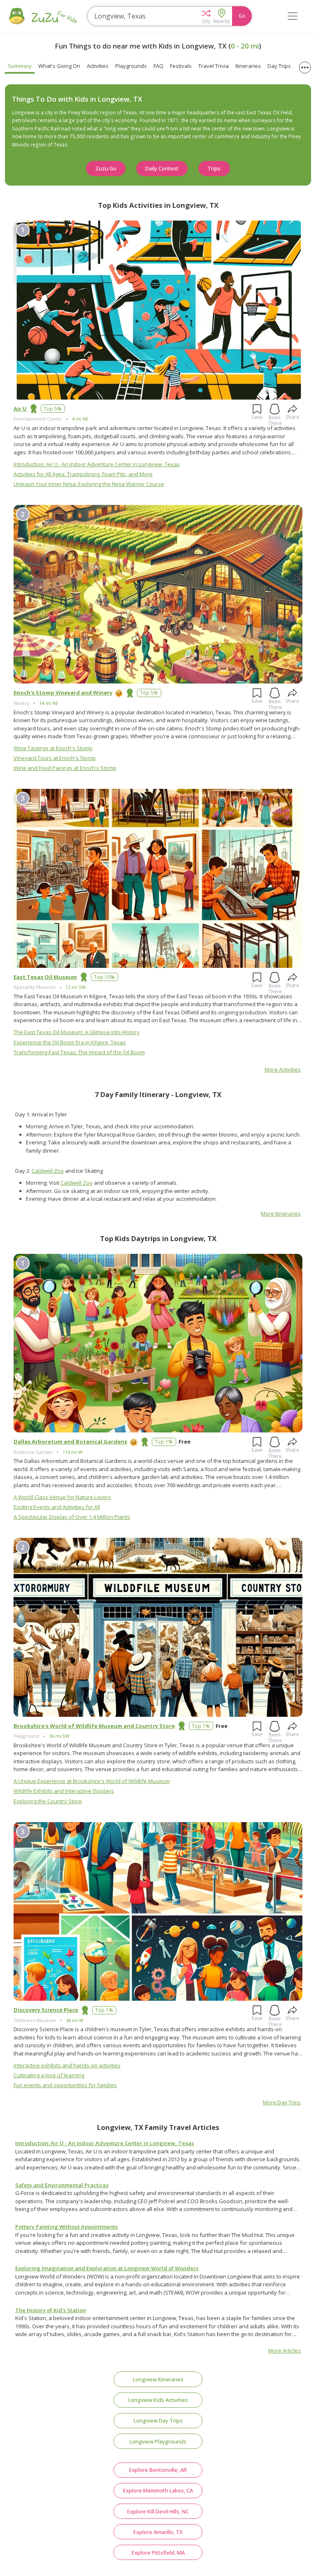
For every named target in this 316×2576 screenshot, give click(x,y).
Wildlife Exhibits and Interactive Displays (64, 1791)
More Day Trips (282, 2102)
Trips (214, 168)
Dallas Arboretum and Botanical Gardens (70, 1441)
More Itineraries (281, 1214)
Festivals (181, 66)
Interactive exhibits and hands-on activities (67, 2065)
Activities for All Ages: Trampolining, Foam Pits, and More (83, 474)
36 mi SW (59, 1736)
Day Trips (279, 66)
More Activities (283, 1069)
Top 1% (164, 1441)
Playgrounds (131, 66)
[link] (158, 2160)
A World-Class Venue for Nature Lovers (62, 1497)
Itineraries (248, 66)
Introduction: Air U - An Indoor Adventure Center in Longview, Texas (97, 464)
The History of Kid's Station (51, 2310)
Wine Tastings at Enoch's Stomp (53, 748)
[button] (206, 16)
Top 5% (53, 409)
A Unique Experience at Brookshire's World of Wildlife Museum (92, 1781)
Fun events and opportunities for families (65, 2085)
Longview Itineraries (158, 2379)
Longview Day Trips (158, 2420)
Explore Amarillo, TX (158, 2532)
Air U (20, 409)
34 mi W (74, 2020)
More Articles (285, 2350)
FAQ (158, 66)
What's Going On (59, 66)
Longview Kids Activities (158, 2400)
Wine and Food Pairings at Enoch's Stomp (65, 768)
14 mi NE (49, 703)
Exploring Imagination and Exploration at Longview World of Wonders (107, 2268)
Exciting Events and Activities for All (57, 1507)
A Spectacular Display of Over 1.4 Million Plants (72, 1517)
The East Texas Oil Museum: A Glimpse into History (77, 1032)
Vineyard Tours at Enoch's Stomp (55, 758)
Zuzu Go (106, 168)
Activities (98, 66)
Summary (20, 66)
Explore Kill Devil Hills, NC (158, 2511)
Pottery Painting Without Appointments (66, 2227)
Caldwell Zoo (48, 1171)
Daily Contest (162, 168)
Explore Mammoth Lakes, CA (158, 2490)
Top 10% (104, 977)
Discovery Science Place (46, 2010)
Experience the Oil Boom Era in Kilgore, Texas (70, 1042)
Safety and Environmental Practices (62, 2185)
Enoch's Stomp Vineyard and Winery (63, 693)
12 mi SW (76, 987)
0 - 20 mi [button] (245, 46)
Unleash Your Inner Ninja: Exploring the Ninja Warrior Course (89, 484)
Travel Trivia (214, 66)
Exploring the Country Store (48, 1801)
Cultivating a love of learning (49, 2075)
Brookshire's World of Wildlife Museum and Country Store (94, 1726)
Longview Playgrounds (158, 2441)
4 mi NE (80, 419)
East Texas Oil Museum (45, 977)
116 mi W (72, 1452)
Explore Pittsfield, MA (158, 2553)
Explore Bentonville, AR (158, 2470)
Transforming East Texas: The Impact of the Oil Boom (79, 1052)
